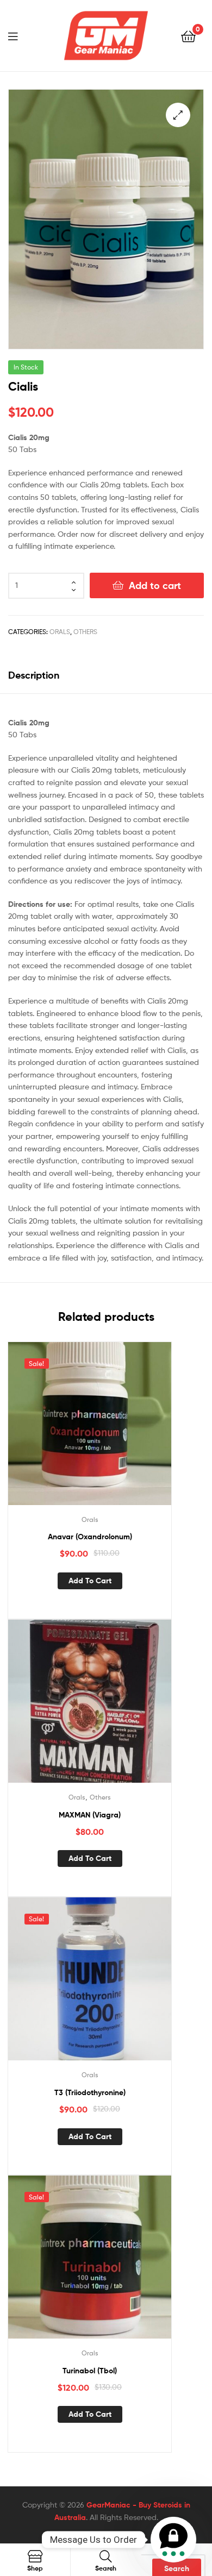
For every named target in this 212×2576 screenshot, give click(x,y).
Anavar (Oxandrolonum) (90, 1537)
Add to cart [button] (90, 1581)
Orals (60, 632)
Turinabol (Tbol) (90, 2371)
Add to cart (155, 585)
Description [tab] (34, 675)
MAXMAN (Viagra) (90, 1815)
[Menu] (20, 35)
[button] (178, 115)
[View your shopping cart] (188, 36)
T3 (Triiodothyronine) (90, 2092)
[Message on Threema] (173, 2540)
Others (85, 632)
